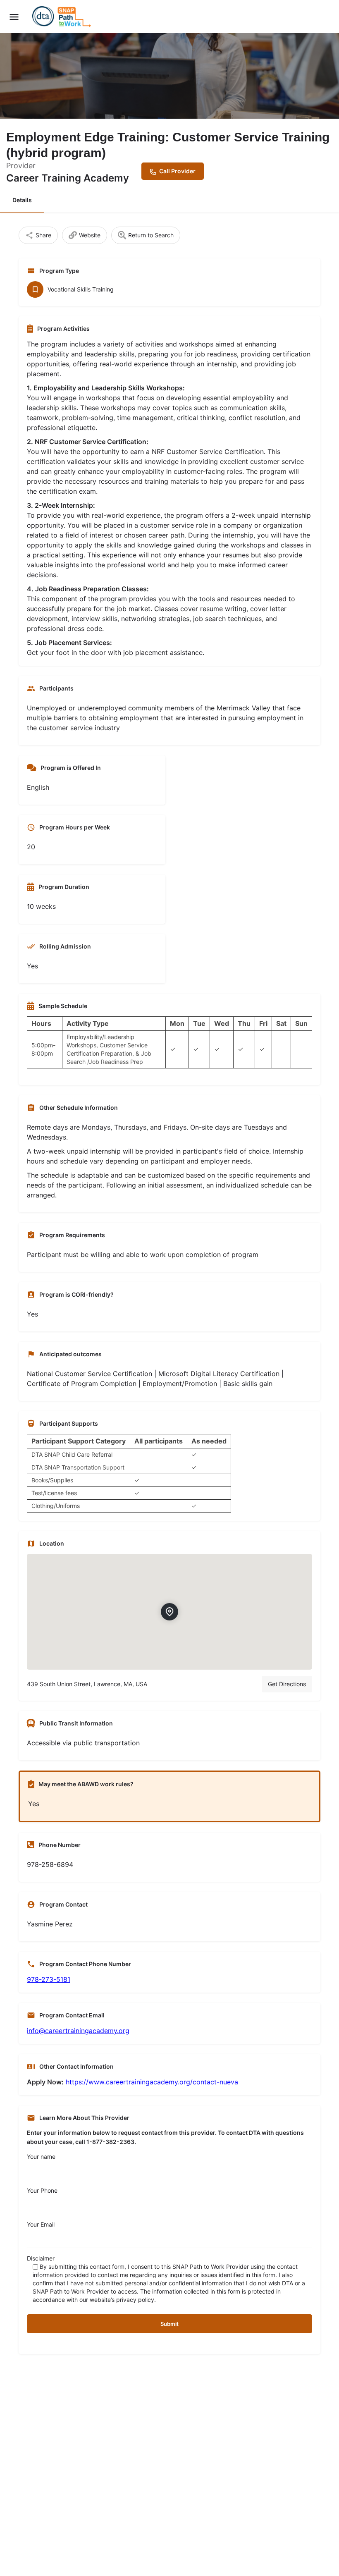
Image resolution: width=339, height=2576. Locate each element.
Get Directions (287, 1684)
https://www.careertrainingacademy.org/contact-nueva (152, 2082)
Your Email (41, 2224)
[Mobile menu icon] (14, 17)
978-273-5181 (49, 1979)
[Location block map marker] (169, 1612)
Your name (41, 2157)
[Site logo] (63, 17)
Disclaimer (166, 2279)
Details (22, 200)
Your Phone (42, 2190)
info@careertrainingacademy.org (78, 2031)
